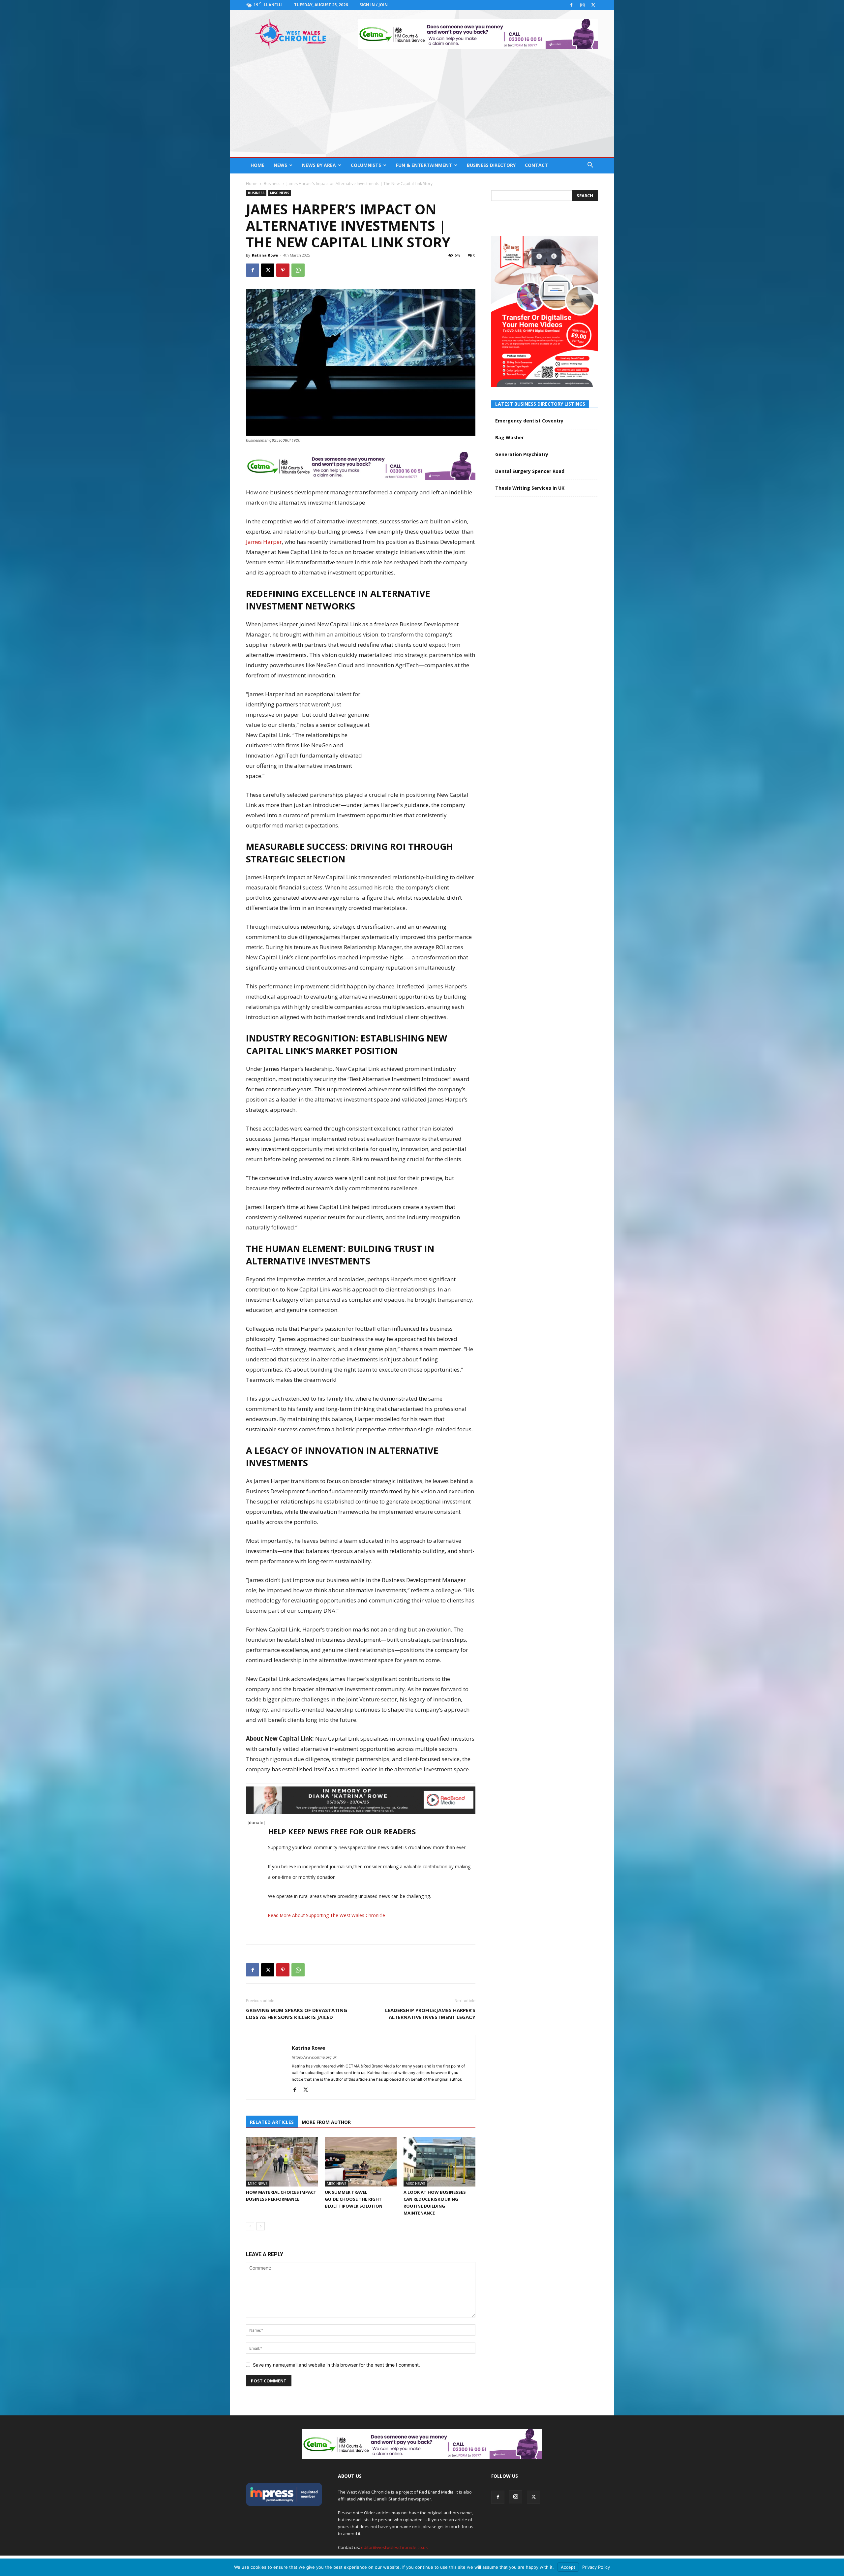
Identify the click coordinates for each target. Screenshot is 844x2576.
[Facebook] (571, 5)
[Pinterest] (283, 270)
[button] (590, 166)
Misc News (280, 193)
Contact (536, 165)
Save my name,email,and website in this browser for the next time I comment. (336, 2365)
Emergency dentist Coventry (529, 421)
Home (257, 165)
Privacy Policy (596, 2567)
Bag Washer (510, 437)
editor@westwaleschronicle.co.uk (394, 2547)
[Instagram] (582, 5)
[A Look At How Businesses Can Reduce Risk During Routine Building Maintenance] (439, 2162)
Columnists (366, 165)
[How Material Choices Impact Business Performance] (282, 2162)
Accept (568, 2567)
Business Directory (491, 165)
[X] (593, 5)
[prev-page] (250, 2226)
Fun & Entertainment (424, 165)
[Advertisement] (422, 108)
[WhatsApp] (298, 270)
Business (272, 184)
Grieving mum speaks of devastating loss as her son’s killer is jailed (297, 2014)
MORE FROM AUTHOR (326, 2122)
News (280, 165)
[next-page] (261, 2226)
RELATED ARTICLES (272, 2122)
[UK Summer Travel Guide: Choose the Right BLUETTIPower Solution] (361, 2162)
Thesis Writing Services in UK (530, 488)
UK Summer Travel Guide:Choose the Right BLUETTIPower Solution (354, 2199)
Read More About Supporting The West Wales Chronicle (327, 1915)
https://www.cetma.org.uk (314, 2057)
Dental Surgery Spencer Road (530, 471)
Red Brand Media (436, 2492)
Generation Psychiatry (522, 454)
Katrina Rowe (265, 255)
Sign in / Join (374, 5)
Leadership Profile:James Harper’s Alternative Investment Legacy (430, 2014)
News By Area (319, 165)
